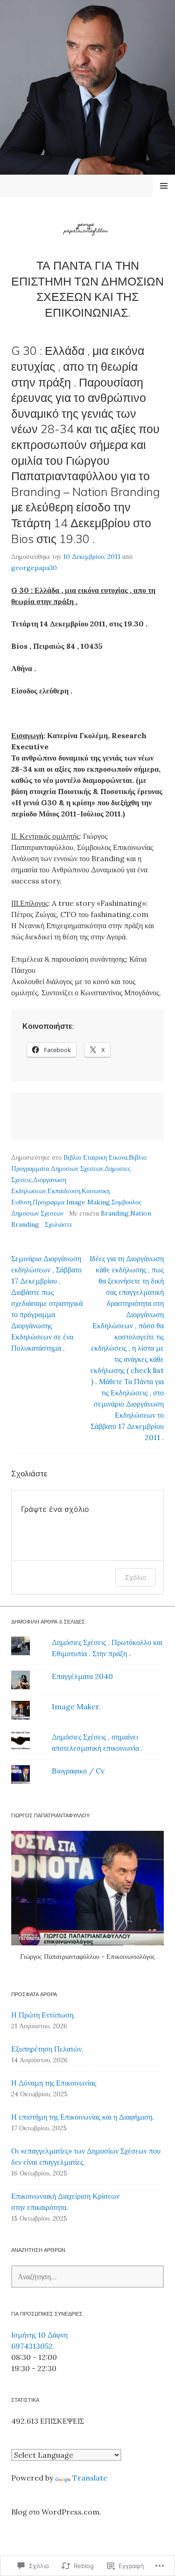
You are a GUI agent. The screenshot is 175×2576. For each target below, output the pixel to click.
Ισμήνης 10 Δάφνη (39, 2335)
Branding (115, 1213)
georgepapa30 (34, 568)
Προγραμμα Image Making (71, 1202)
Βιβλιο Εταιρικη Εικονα (95, 1157)
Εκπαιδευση (64, 1191)
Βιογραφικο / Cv (78, 1771)
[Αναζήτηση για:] (87, 2277)
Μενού (164, 186)
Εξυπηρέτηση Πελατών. (47, 2049)
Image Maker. (76, 1706)
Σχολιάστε (59, 1224)
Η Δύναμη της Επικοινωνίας (54, 2083)
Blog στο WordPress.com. (56, 2512)
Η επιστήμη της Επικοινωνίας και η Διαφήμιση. (83, 2117)
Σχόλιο (136, 1577)
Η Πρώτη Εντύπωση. (43, 2015)
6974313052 (32, 2346)
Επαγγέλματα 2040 (82, 1676)
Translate (90, 2478)
